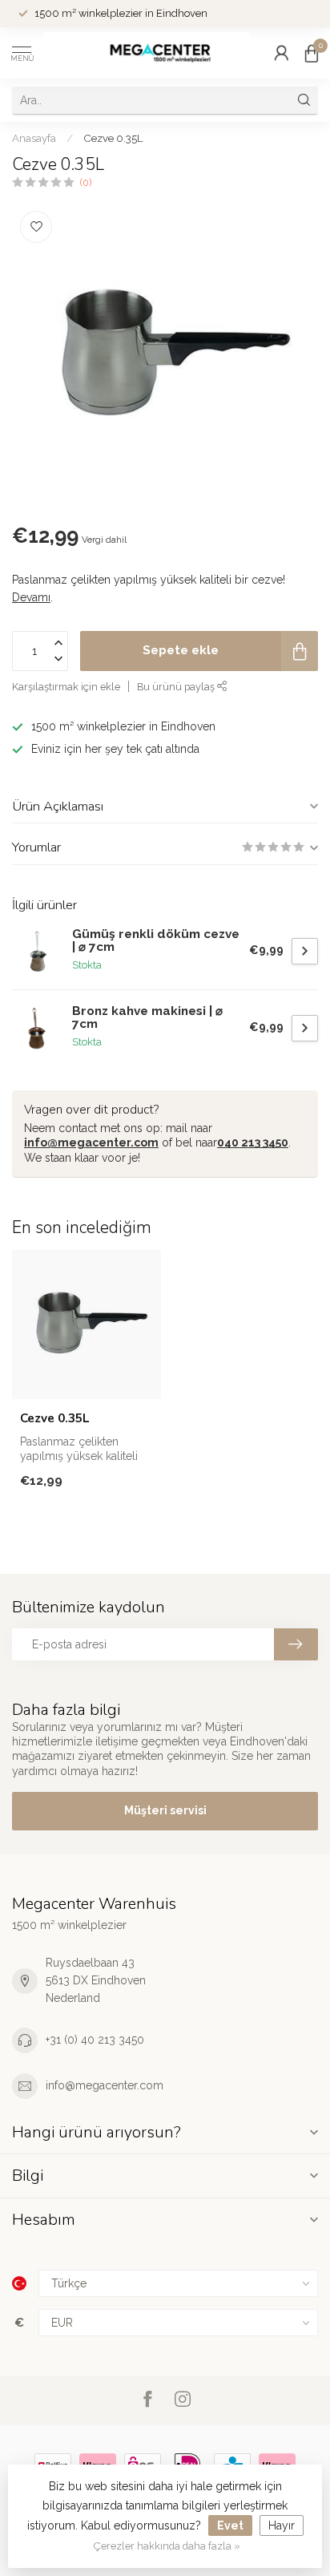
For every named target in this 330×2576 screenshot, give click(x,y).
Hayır (282, 2525)
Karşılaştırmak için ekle (66, 687)
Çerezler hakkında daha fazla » (167, 2546)
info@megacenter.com (91, 1142)
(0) (86, 182)
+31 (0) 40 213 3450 (95, 2040)
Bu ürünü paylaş (177, 687)
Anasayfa (34, 138)
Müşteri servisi (165, 1810)
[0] (312, 53)
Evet (230, 2525)
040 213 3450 (253, 1142)
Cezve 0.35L (113, 138)
